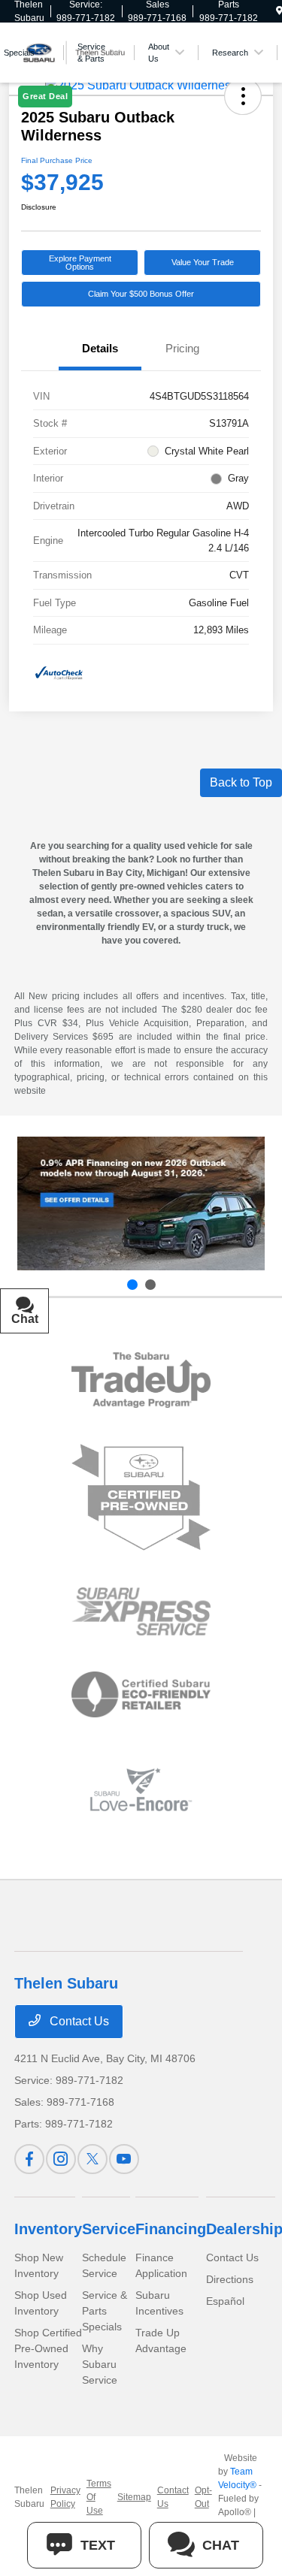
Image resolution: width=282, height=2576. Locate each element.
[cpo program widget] (141, 1498)
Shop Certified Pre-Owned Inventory (48, 2348)
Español (225, 2301)
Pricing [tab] (182, 348)
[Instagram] (61, 2159)
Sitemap (134, 2497)
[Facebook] (29, 2159)
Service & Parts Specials (105, 2311)
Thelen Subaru (29, 2497)
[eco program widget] (141, 1695)
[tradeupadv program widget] (141, 1380)
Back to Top (241, 782)
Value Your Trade (203, 262)
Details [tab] (100, 348)
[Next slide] (150, 1285)
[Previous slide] (132, 1285)
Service (109, 2229)
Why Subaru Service (100, 2364)
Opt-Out (203, 2497)
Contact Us (78, 2021)
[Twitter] (92, 2159)
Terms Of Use (99, 2497)
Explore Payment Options (80, 263)
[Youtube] (124, 2159)
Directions (230, 2279)
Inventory (48, 2229)
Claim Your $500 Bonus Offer (141, 294)
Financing (171, 2229)
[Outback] (141, 1204)
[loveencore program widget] (141, 1790)
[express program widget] (141, 1611)
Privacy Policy (65, 2497)
